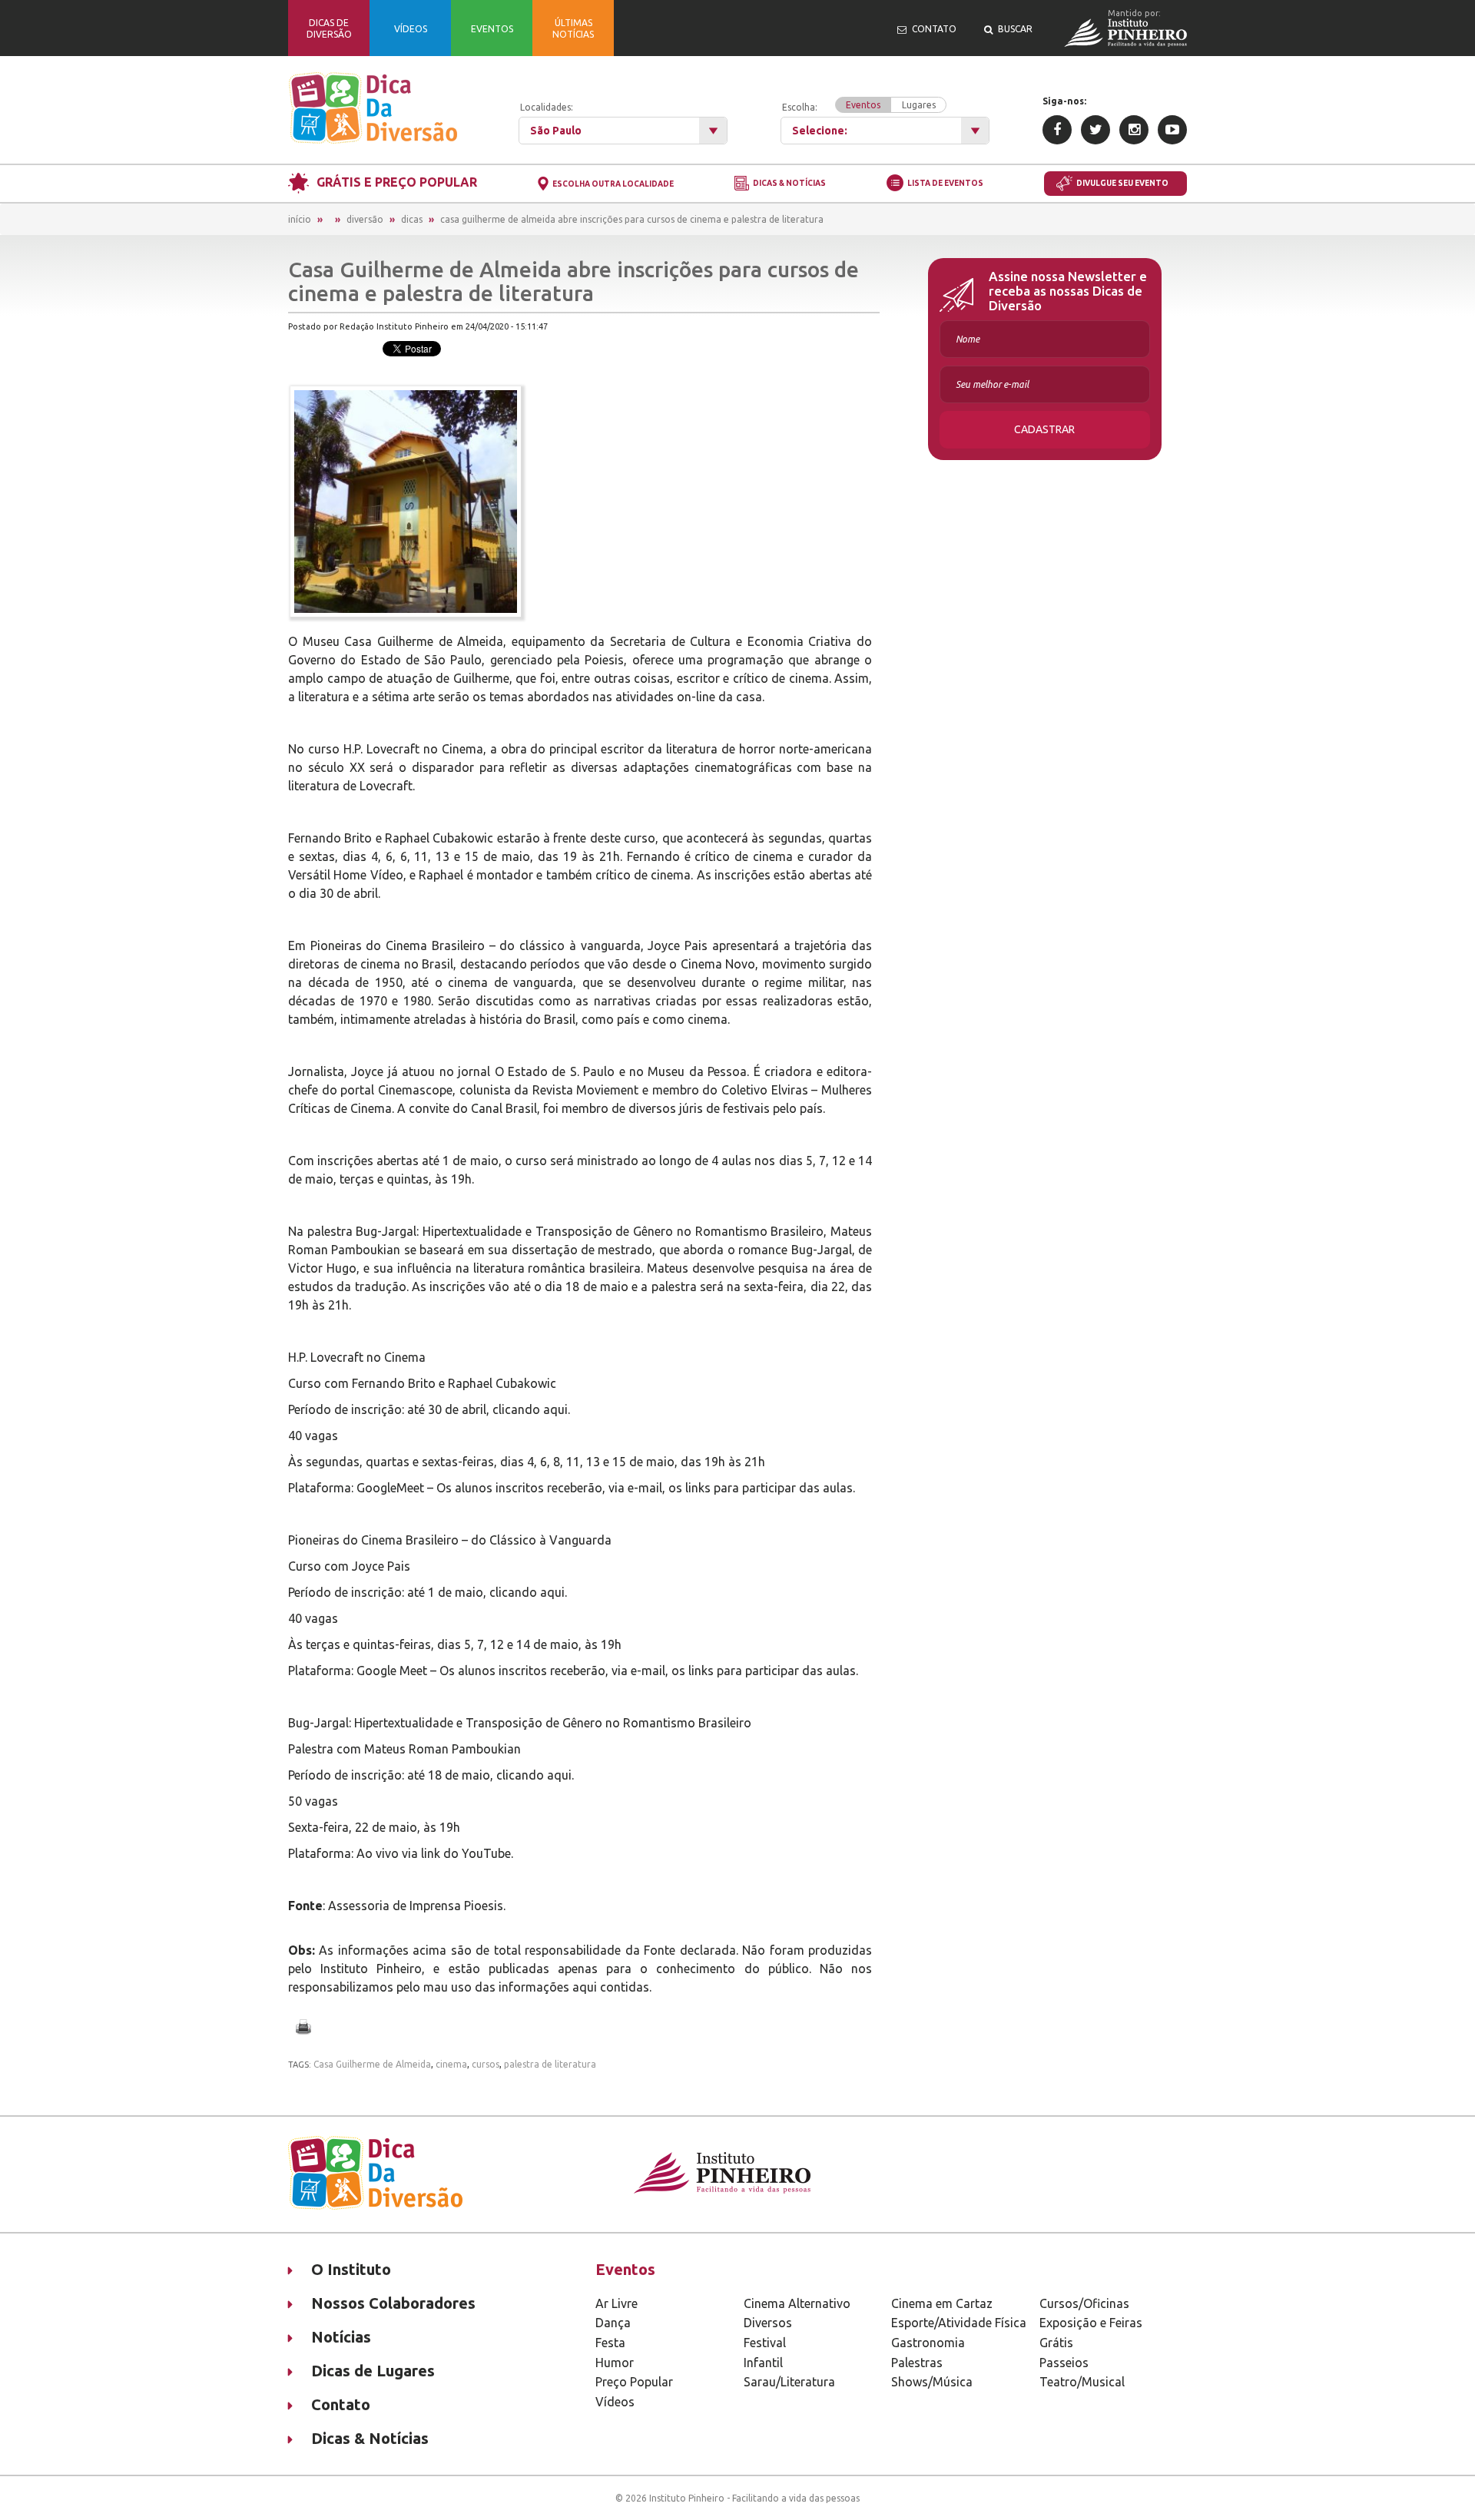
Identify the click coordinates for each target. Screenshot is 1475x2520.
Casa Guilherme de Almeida (372, 2064)
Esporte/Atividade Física (959, 2323)
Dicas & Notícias (789, 184)
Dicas (412, 219)
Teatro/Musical (1082, 2382)
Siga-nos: (1064, 101)
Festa (610, 2343)
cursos (486, 2064)
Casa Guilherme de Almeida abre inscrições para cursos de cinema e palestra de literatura (632, 219)
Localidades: (547, 107)
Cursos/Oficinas (1084, 2303)
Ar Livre (617, 2303)
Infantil (763, 2363)
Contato (341, 2404)
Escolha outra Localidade (613, 184)
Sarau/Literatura (789, 2382)
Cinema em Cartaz (942, 2303)
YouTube (1172, 130)
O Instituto (351, 2269)
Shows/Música (932, 2382)
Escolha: (859, 106)
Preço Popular (634, 2382)
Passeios (1064, 2363)
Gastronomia (928, 2343)
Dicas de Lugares (373, 2371)
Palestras (917, 2363)
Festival (765, 2343)
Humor (615, 2363)
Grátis (1056, 2343)
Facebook (1057, 130)
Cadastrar (1044, 429)
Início (300, 219)
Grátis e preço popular (397, 182)
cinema (451, 2064)
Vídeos (615, 2402)
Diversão (365, 219)
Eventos (863, 105)
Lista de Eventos (945, 183)
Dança (613, 2323)
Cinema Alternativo (797, 2303)
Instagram (1134, 130)
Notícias (341, 2337)
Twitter (1095, 130)
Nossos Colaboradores (393, 2303)
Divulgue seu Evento (1122, 183)
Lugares (919, 105)
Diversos (768, 2323)
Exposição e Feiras (1091, 2323)
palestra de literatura (550, 2064)
